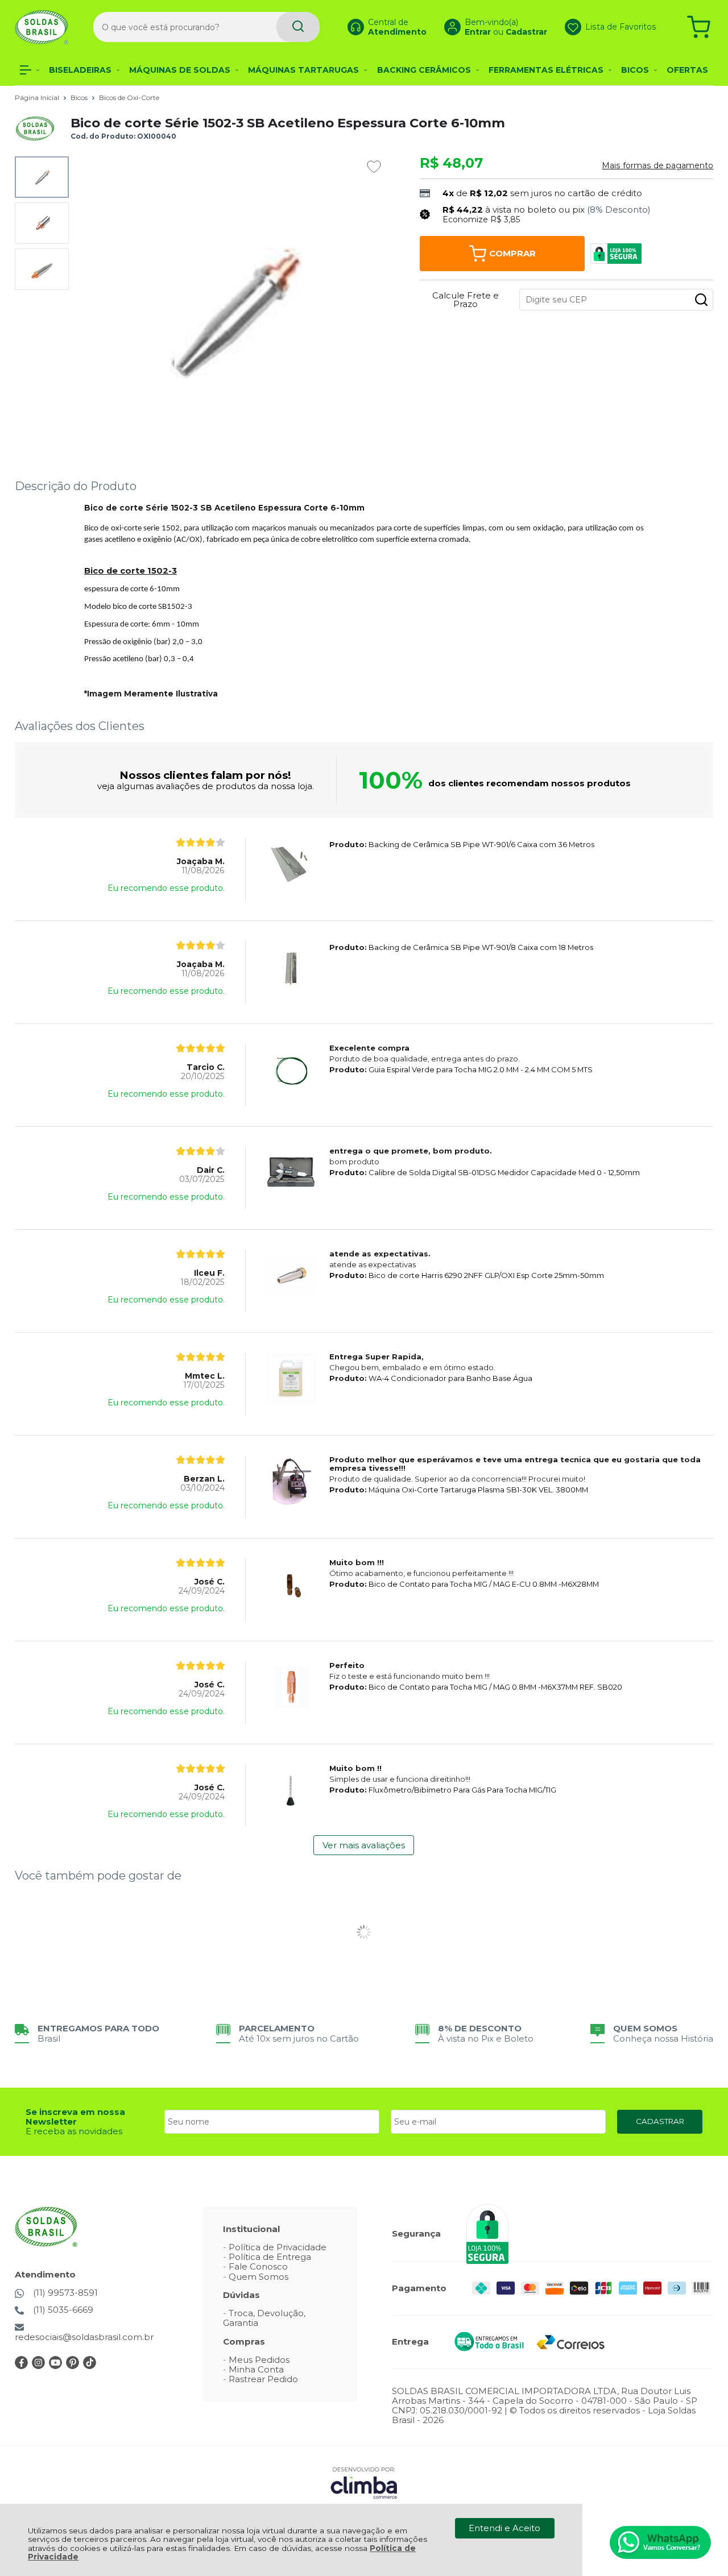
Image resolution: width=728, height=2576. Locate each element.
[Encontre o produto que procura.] (298, 27)
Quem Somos (258, 2277)
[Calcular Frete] (701, 300)
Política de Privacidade (278, 2247)
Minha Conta (256, 2369)
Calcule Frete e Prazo (466, 300)
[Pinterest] (73, 2366)
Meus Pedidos (259, 2360)
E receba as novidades (74, 2131)
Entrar (478, 32)
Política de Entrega (270, 2257)
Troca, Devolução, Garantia (264, 2318)
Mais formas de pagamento (657, 165)
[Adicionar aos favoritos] (374, 167)
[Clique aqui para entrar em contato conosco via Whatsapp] (660, 2542)
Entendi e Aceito (504, 2528)
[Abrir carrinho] (699, 27)
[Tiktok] (90, 2366)
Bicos (80, 98)
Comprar (512, 253)
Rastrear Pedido (263, 2379)
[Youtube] (55, 2366)
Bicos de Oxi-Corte (129, 98)
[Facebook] (21, 2366)
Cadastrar (526, 32)
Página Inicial (38, 98)
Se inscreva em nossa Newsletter (75, 2117)
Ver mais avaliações (364, 1845)
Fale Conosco (258, 2266)
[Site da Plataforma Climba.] (364, 2482)
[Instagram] (38, 2366)
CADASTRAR (660, 2121)
